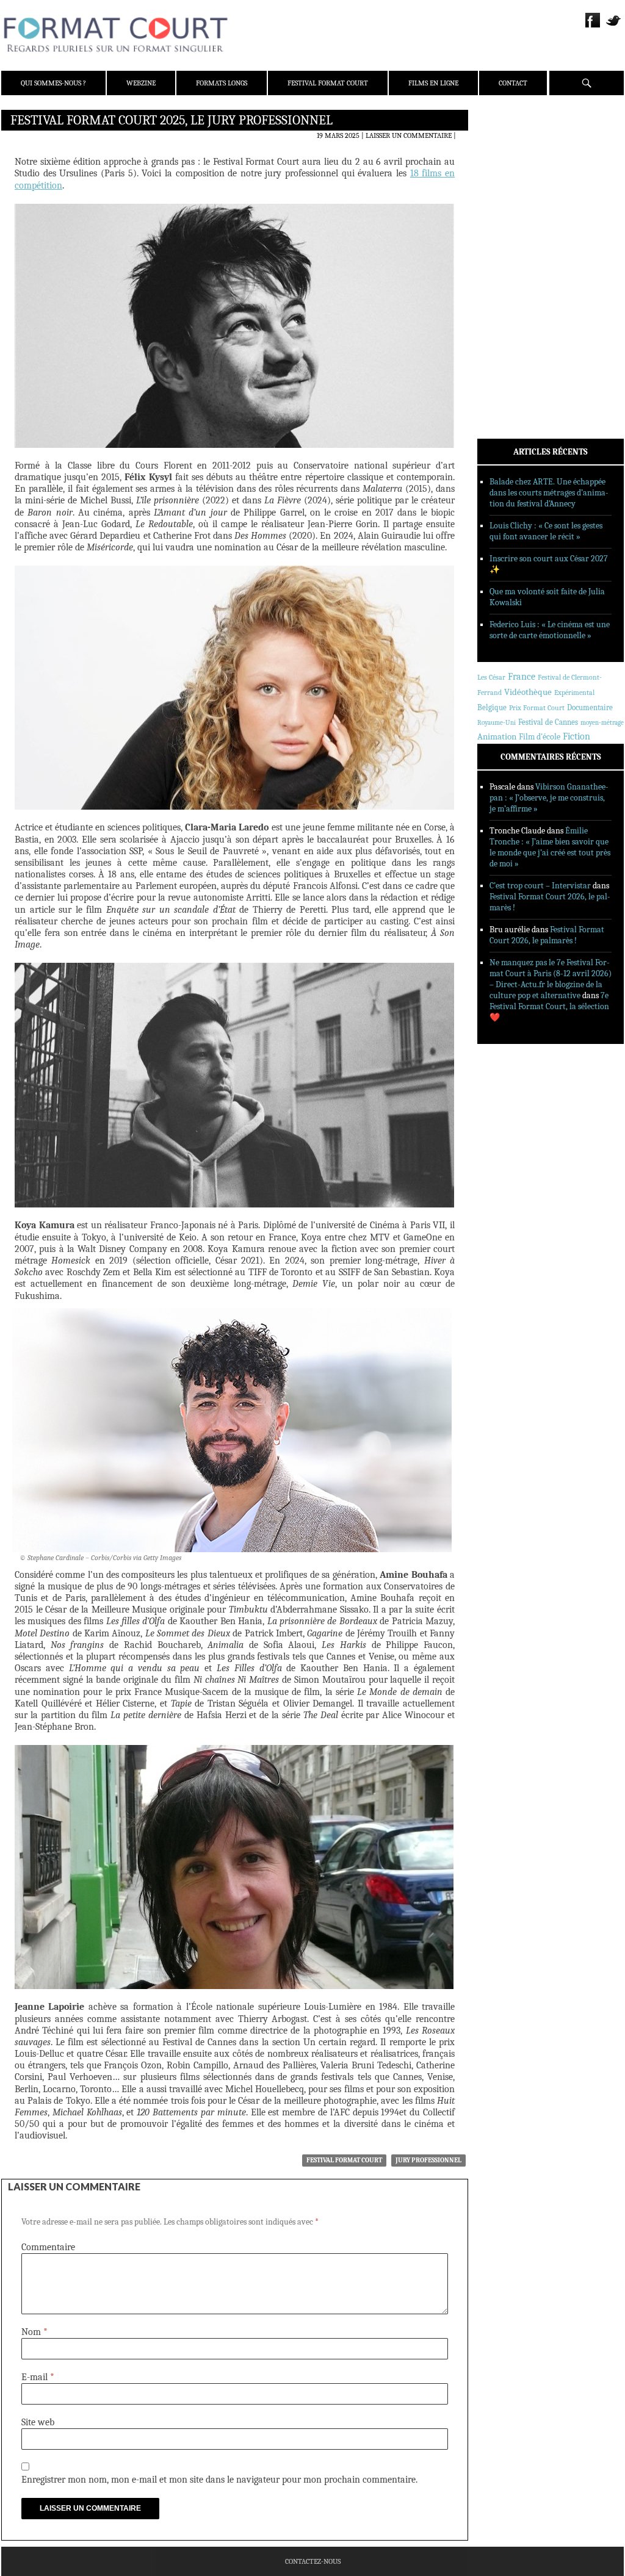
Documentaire (590, 707)
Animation (497, 736)
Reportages (514, 297)
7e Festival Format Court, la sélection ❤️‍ (549, 1006)
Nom (34, 2332)
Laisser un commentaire (409, 135)
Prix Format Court (537, 708)
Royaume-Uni (497, 723)
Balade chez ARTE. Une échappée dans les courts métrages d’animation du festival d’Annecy (549, 493)
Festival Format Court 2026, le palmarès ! (547, 935)
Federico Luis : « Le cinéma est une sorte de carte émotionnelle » (550, 630)
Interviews (514, 281)
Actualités (514, 234)
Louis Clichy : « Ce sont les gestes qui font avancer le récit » (546, 531)
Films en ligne (433, 83)
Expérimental (574, 693)
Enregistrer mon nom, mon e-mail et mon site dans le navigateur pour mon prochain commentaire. (219, 2480)
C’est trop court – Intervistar (540, 886)
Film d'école (540, 737)
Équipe (506, 164)
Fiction (576, 736)
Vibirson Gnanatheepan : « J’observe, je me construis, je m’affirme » (549, 798)
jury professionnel (428, 2160)
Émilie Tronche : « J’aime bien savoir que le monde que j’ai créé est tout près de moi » (550, 847)
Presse (505, 180)
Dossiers (509, 265)
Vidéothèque (528, 692)
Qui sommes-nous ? (53, 83)
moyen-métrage (602, 723)
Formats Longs (222, 83)
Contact (513, 83)
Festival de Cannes (548, 722)
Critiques (511, 250)
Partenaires (515, 196)
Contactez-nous (313, 2561)
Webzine (141, 83)
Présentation (518, 148)
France (522, 677)
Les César (491, 677)
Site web (38, 2422)
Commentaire (48, 2247)
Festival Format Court (328, 83)
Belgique (492, 707)
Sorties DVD (515, 313)
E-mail (38, 2377)
